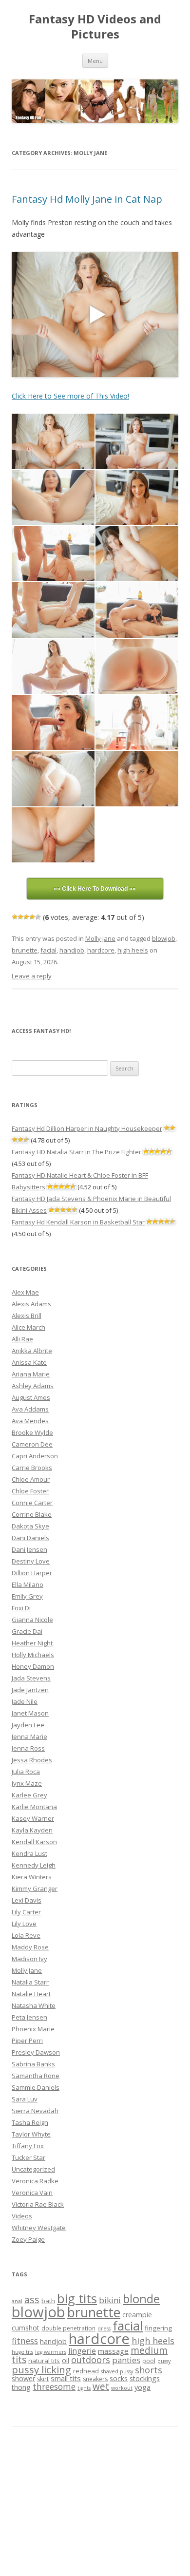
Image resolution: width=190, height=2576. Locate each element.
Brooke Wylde (32, 1432)
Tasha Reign (30, 2122)
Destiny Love (31, 1561)
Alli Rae (22, 1339)
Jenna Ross (28, 1748)
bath (48, 2301)
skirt (43, 2379)
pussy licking (41, 2369)
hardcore (101, 950)
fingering (158, 2328)
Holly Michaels (33, 1655)
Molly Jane (100, 938)
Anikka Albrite (32, 1351)
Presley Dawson (36, 2052)
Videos (22, 2216)
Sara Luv (25, 2099)
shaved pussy (117, 2371)
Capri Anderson (35, 1456)
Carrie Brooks (32, 1468)
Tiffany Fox (28, 2146)
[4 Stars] (32, 917)
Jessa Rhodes (32, 1760)
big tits (77, 2298)
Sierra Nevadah (35, 2111)
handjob (72, 950)
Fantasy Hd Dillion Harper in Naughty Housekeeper (87, 1128)
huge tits (22, 2352)
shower (23, 2378)
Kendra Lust (29, 1853)
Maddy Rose (30, 1947)
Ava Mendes (30, 1421)
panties (126, 2360)
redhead (86, 2371)
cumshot (26, 2328)
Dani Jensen (29, 1549)
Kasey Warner (33, 1818)
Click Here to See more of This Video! (70, 396)
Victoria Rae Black (38, 2204)
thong (21, 2387)
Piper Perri (27, 2041)
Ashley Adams (33, 1386)
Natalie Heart (31, 1994)
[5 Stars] (38, 917)
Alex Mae (25, 1292)
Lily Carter (26, 1912)
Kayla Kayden (32, 1830)
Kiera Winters (32, 1877)
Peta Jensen (29, 2017)
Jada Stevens (31, 1678)
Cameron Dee (32, 1444)
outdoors (91, 2360)
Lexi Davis (27, 1900)
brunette (25, 950)
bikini (110, 2300)
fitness (25, 2341)
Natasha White (34, 2005)
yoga (142, 2387)
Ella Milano (28, 1584)
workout (122, 2388)
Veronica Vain (32, 2193)
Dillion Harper (32, 1573)
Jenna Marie (29, 1736)
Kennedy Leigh (34, 1865)
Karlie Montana (34, 1807)
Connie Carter (32, 1503)
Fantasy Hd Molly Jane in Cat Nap (87, 199)
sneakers (95, 2379)
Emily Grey (27, 1596)
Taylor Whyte (31, 2134)
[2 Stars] (20, 917)
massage (113, 2351)
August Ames (31, 1397)
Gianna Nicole (32, 1620)
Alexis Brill (27, 1316)
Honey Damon (33, 1666)
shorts (149, 2370)
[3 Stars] (26, 917)
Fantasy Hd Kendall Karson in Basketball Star (78, 1222)
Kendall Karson (34, 1842)
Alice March (28, 1327)
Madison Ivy (29, 1959)
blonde (141, 2299)
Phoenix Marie (33, 2029)
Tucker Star (28, 2157)
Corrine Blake (32, 1514)
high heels (133, 950)
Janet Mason (30, 1713)
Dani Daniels (30, 1538)
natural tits (44, 2361)
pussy (164, 2361)
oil (66, 2360)
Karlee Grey (29, 1795)
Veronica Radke (35, 2181)
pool (149, 2361)
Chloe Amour (31, 1479)
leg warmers (51, 2352)
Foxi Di (21, 1608)
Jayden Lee (28, 1725)
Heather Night (32, 1643)
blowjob (164, 938)
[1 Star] (15, 917)
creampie (137, 2315)
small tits (66, 2378)
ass (32, 2299)
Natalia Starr (30, 1982)
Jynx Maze (27, 1783)
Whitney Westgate (39, 2228)
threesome (54, 2386)
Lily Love (24, 1924)
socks (119, 2378)
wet (101, 2386)
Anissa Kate (29, 1362)
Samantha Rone (36, 2076)
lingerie (82, 2351)
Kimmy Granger (35, 1889)
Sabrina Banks (33, 2064)
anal (17, 2301)
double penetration (68, 2328)
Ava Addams (30, 1409)
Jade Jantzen (30, 1690)
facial (48, 950)
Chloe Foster (30, 1491)
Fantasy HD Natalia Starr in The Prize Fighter (76, 1152)
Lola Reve (26, 1935)
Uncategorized (33, 2169)
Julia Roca (26, 1772)
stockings (145, 2378)
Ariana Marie (31, 1374)
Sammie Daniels (36, 2087)
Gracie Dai (27, 1631)
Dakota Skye (30, 1526)
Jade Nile (25, 1701)
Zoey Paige (28, 2239)
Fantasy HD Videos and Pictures (95, 27)
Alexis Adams (31, 1304)
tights (84, 2388)
